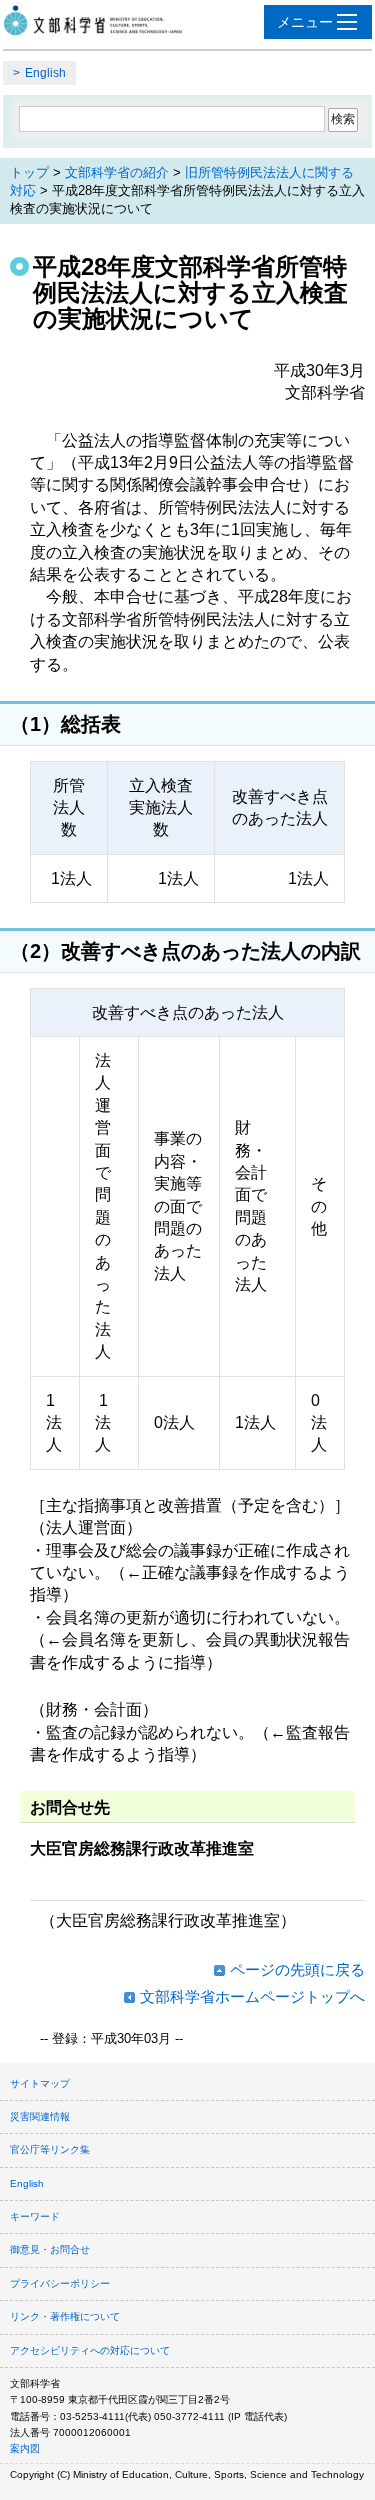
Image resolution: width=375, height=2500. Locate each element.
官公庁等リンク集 (50, 2149)
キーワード (35, 2216)
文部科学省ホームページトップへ (252, 1996)
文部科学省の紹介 (117, 172)
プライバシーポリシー (60, 2283)
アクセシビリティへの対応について (90, 2350)
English (45, 73)
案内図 (25, 2448)
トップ (29, 172)
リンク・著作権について (65, 2316)
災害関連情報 (40, 2116)
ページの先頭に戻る (297, 1969)
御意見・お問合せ (50, 2249)
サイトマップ (40, 2083)
